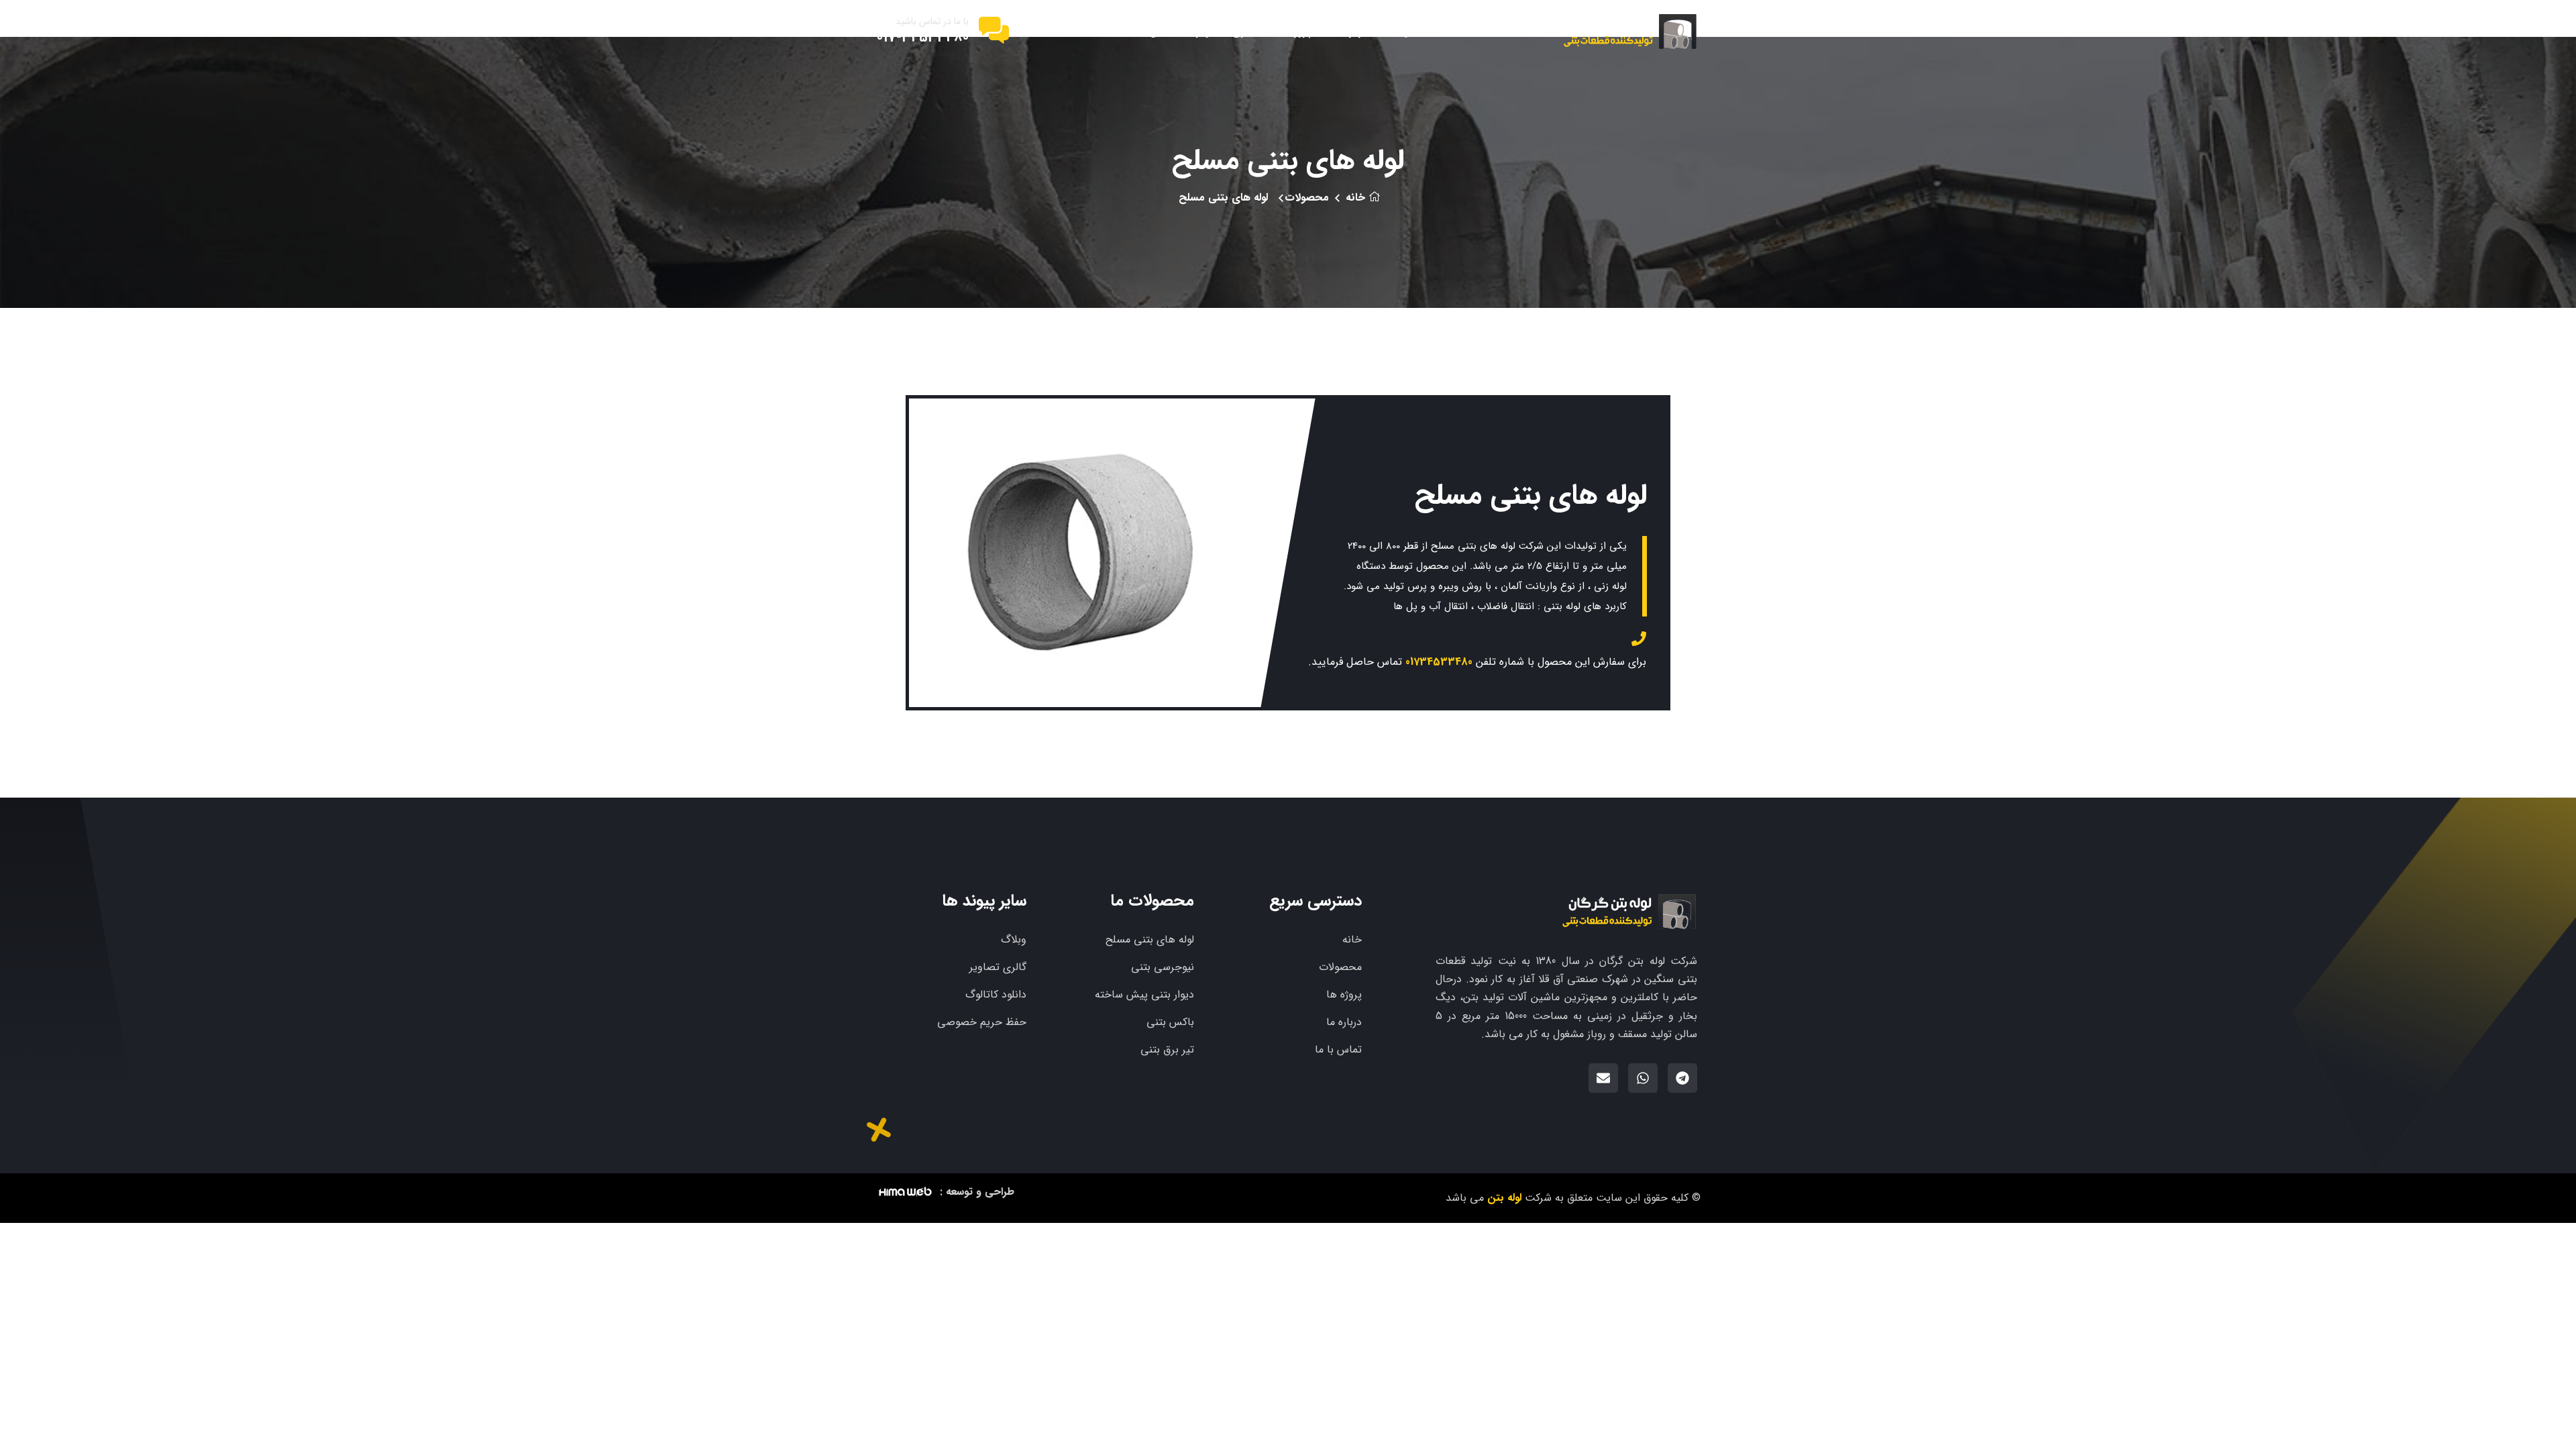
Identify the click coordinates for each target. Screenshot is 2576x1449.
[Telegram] (1682, 1078)
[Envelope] (1603, 1078)
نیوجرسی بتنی (1163, 967)
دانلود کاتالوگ (996, 995)
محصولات (1411, 31)
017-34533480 (923, 38)
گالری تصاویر (1226, 31)
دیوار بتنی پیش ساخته (1144, 995)
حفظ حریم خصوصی (982, 1022)
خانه (1465, 31)
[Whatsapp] (1643, 1078)
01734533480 (1439, 662)
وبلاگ (1014, 940)
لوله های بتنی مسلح (1150, 940)
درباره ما (1350, 31)
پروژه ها (1294, 31)
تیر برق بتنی (1167, 1050)
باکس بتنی (1170, 1022)
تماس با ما (1152, 31)
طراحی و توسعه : (977, 1192)
